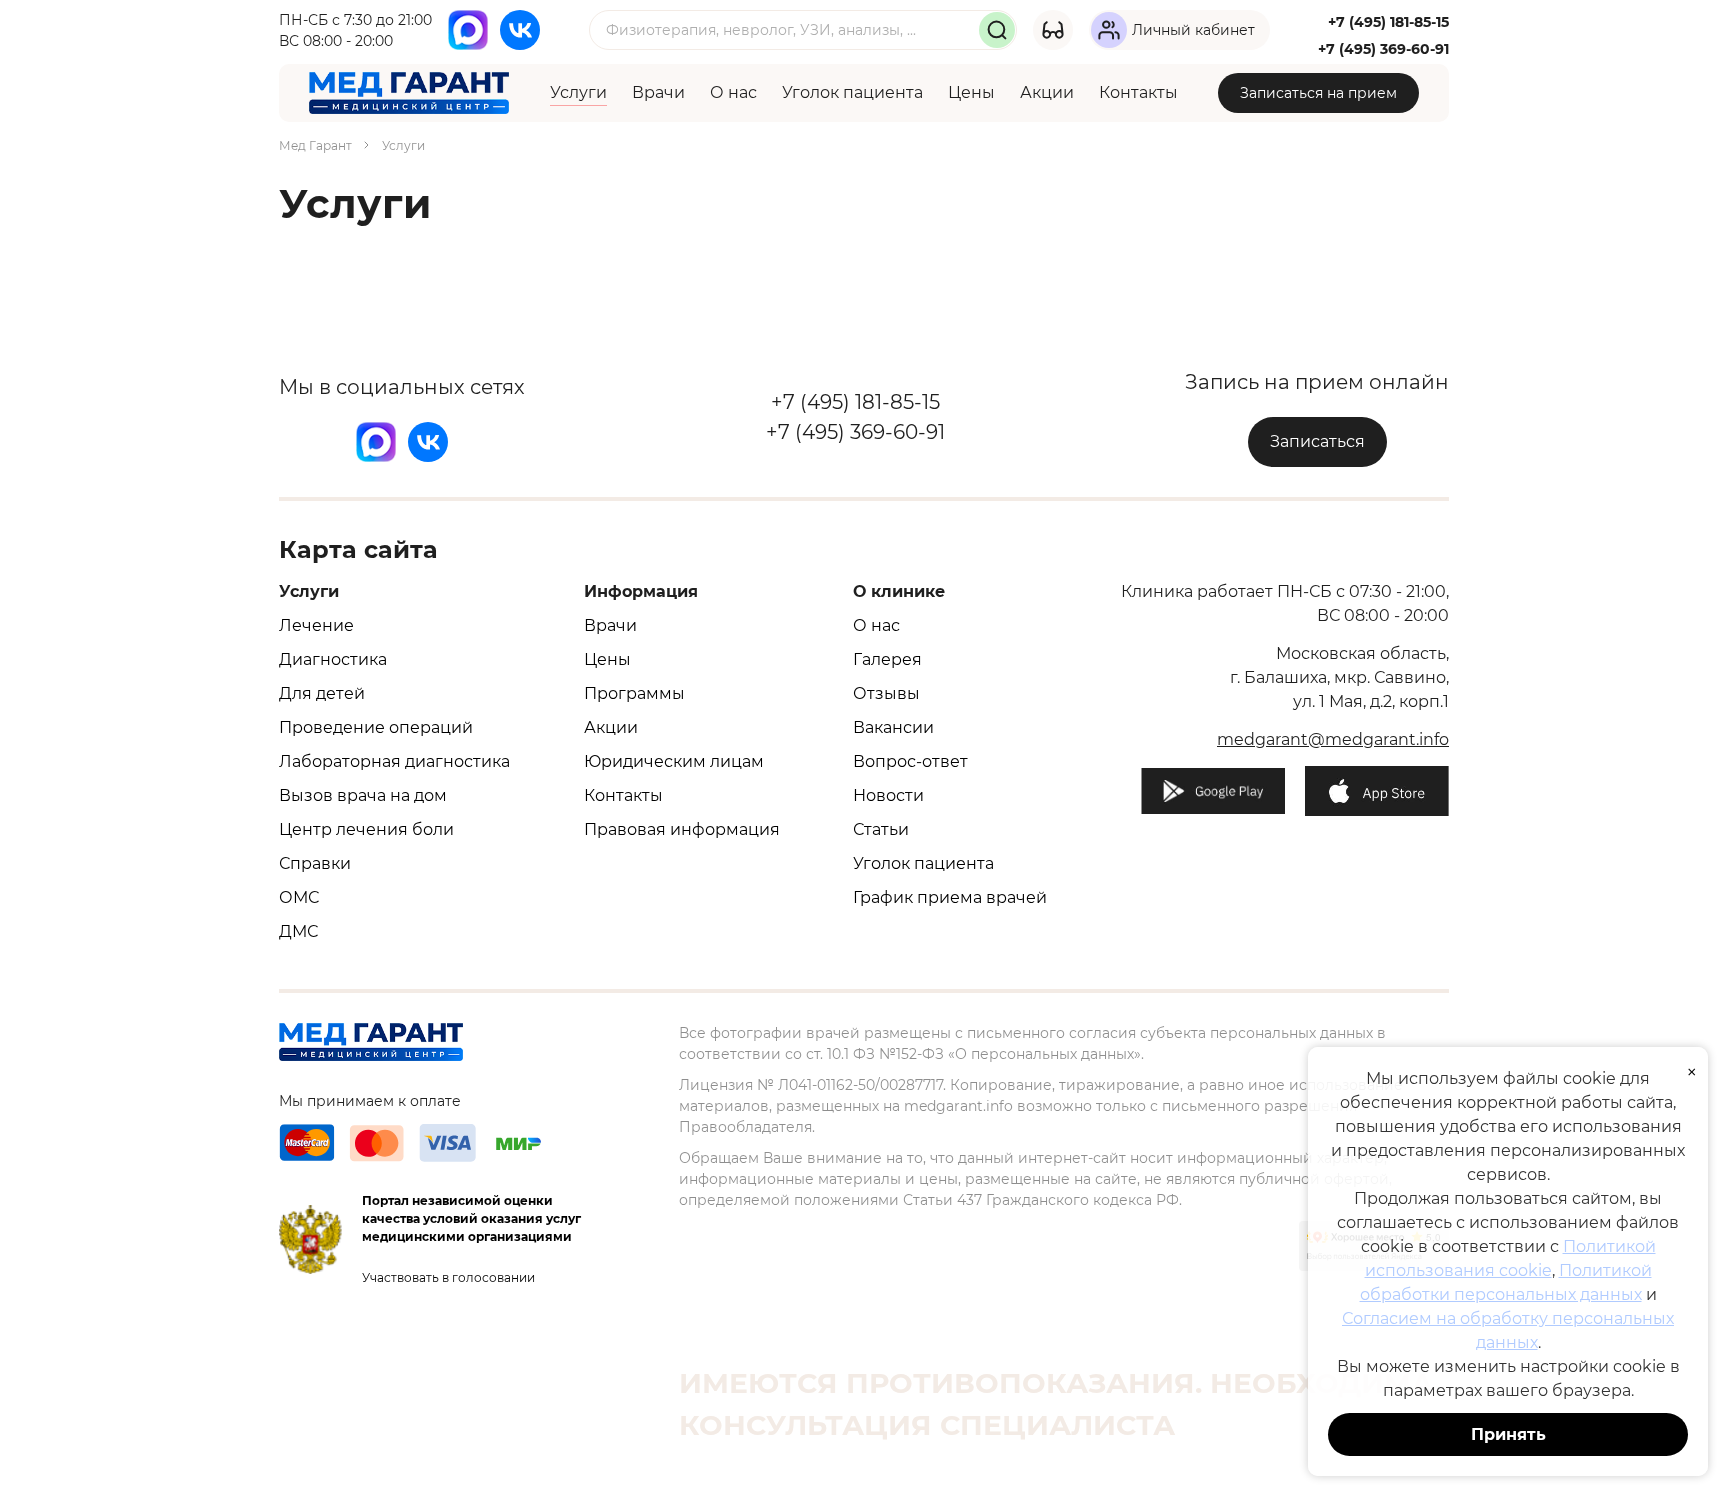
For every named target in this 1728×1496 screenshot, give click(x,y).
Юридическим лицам (674, 761)
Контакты (1138, 92)
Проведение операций (376, 727)
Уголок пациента (852, 92)
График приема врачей (950, 897)
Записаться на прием (1318, 93)
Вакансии (893, 727)
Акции (1047, 92)
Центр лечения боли (366, 829)
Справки (315, 863)
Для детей (322, 693)
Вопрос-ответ (910, 761)
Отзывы (886, 693)
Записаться (1317, 441)
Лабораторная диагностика (394, 761)
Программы (634, 693)
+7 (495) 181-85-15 (1388, 22)
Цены (971, 92)
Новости (888, 795)
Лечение (316, 625)
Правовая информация (682, 829)
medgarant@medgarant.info (1333, 739)
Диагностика (333, 659)
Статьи (881, 829)
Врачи (658, 92)
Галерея (887, 659)
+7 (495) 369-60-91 (1383, 49)
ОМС (299, 897)
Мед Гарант (315, 145)
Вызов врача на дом (363, 795)
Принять (1508, 1434)
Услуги (578, 92)
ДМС (298, 931)
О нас (733, 92)
